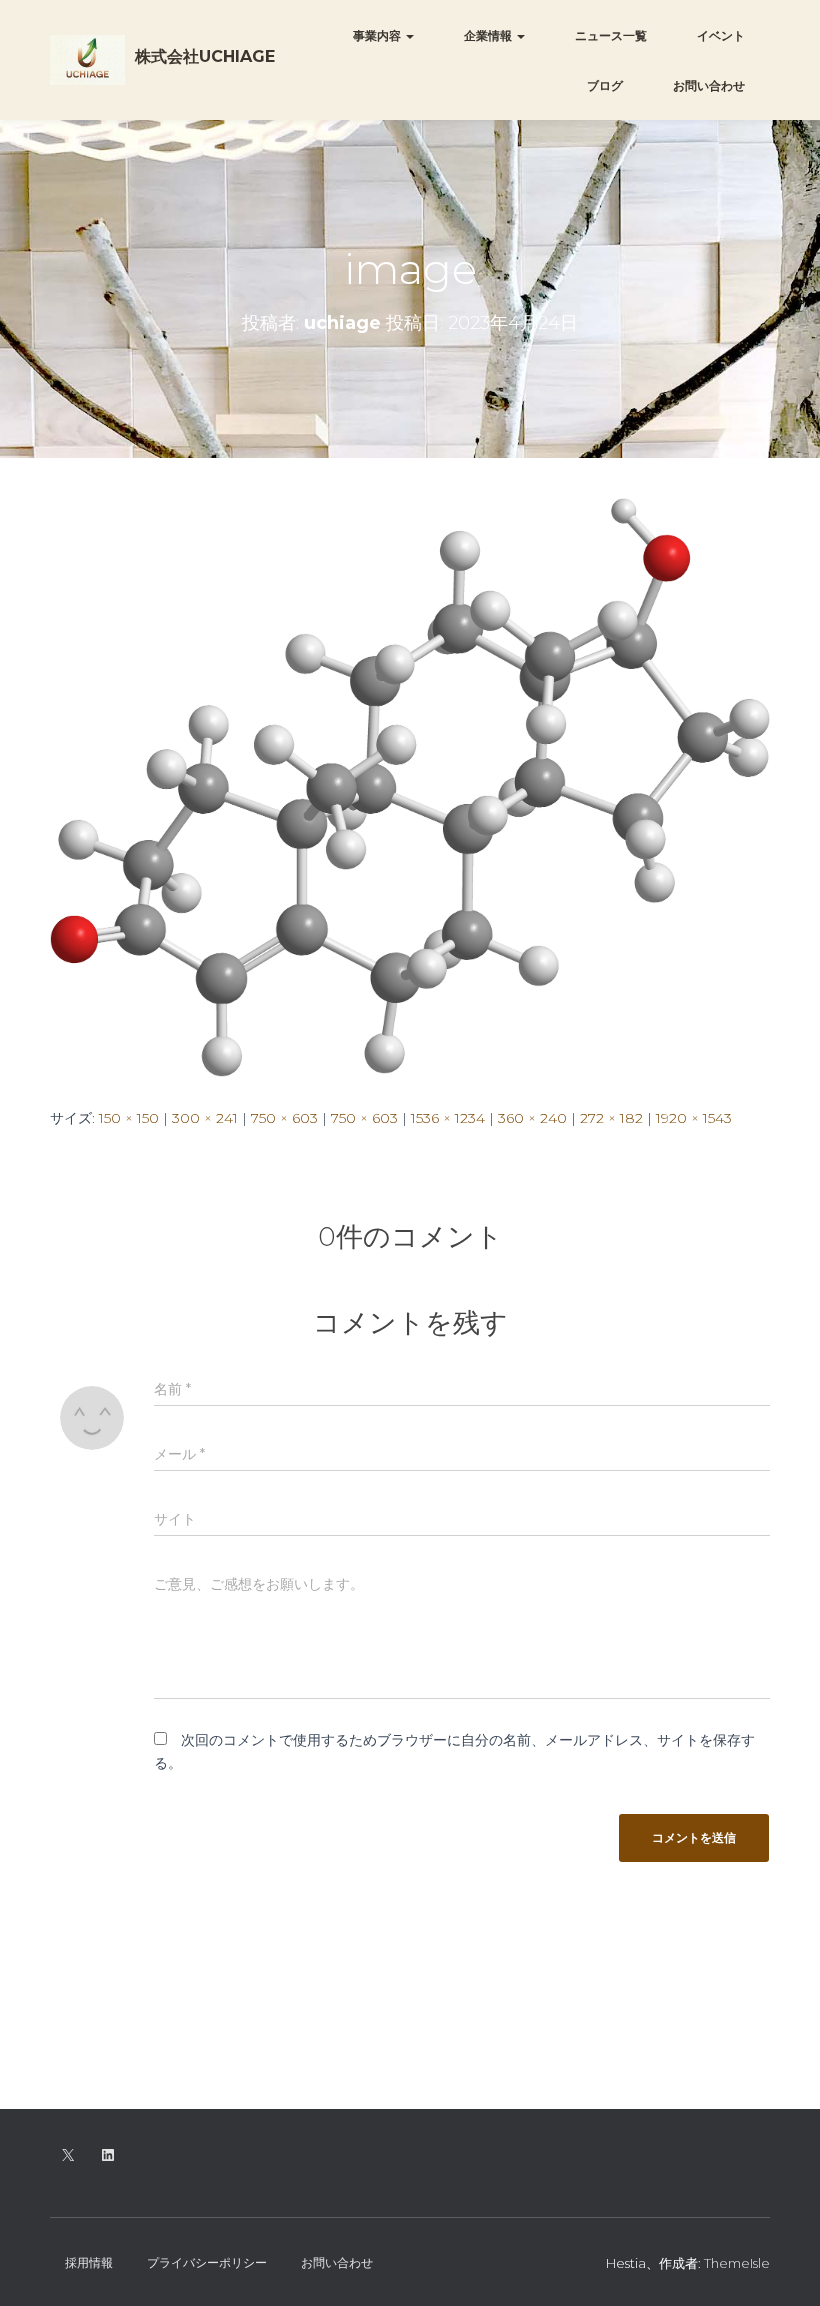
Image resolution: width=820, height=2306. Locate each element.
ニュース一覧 (611, 35)
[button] (409, 35)
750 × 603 (284, 1118)
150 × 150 (129, 1118)
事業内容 (378, 35)
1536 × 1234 (448, 1118)
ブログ (605, 85)
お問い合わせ (709, 85)
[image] (410, 786)
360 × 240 (532, 1118)
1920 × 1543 (694, 1118)
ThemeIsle (737, 2263)
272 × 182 (611, 1118)
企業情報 (489, 35)
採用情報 (89, 2262)
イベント (721, 35)
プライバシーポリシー (207, 2262)
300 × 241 (205, 1118)
